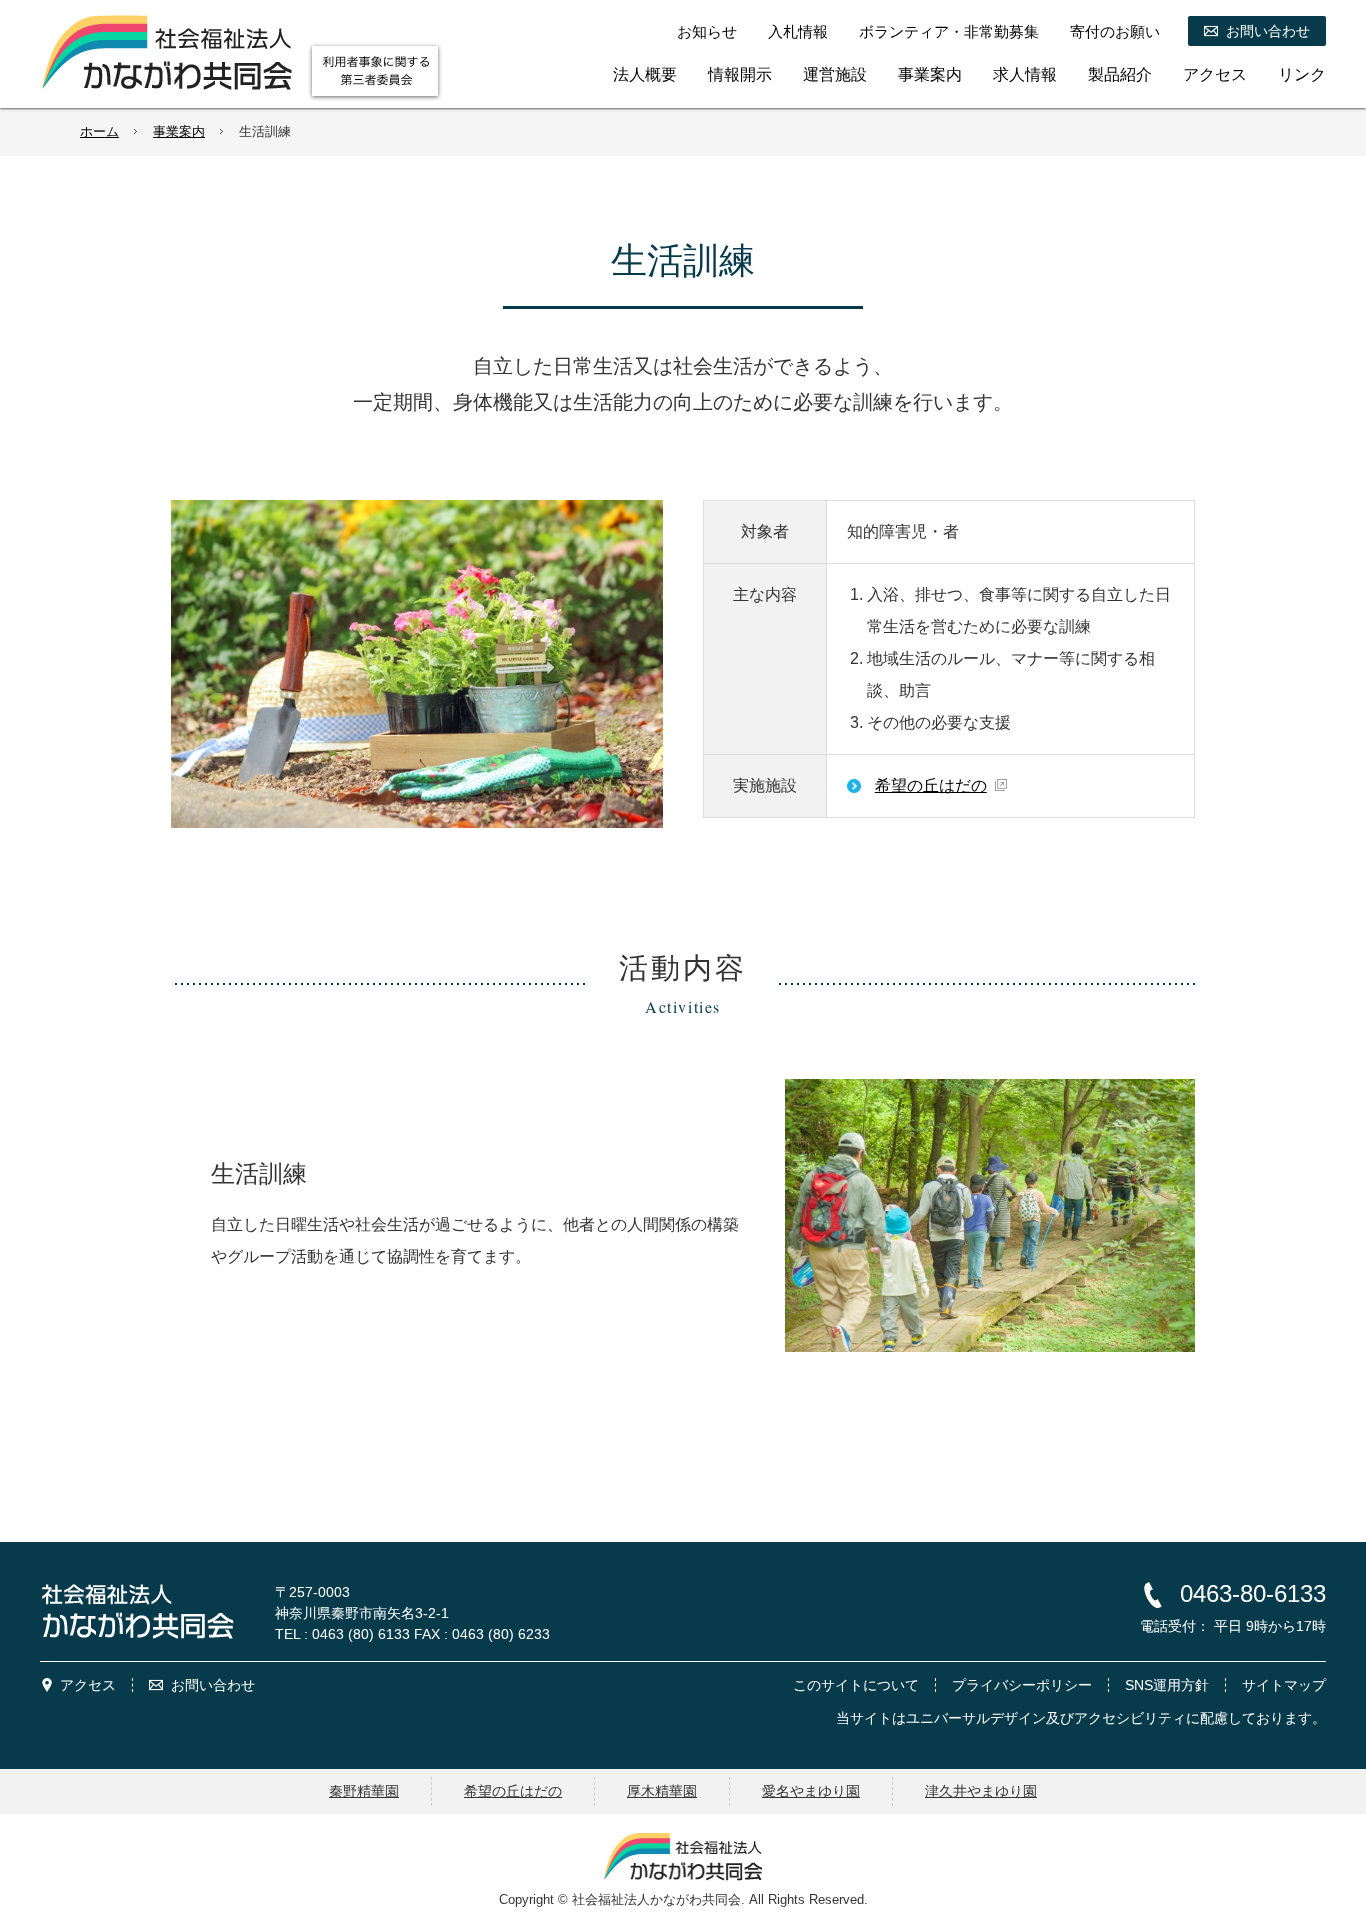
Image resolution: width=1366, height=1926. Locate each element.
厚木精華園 (662, 1791)
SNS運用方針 (1167, 1685)
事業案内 (179, 131)
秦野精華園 (364, 1791)
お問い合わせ (213, 1685)
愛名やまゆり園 (811, 1791)
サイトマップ (1284, 1685)
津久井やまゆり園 (981, 1791)
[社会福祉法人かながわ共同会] (166, 52)
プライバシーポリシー (1022, 1685)
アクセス (88, 1685)
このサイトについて (856, 1685)
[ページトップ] (1294, 1517)
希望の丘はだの (931, 785)
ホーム (99, 131)
